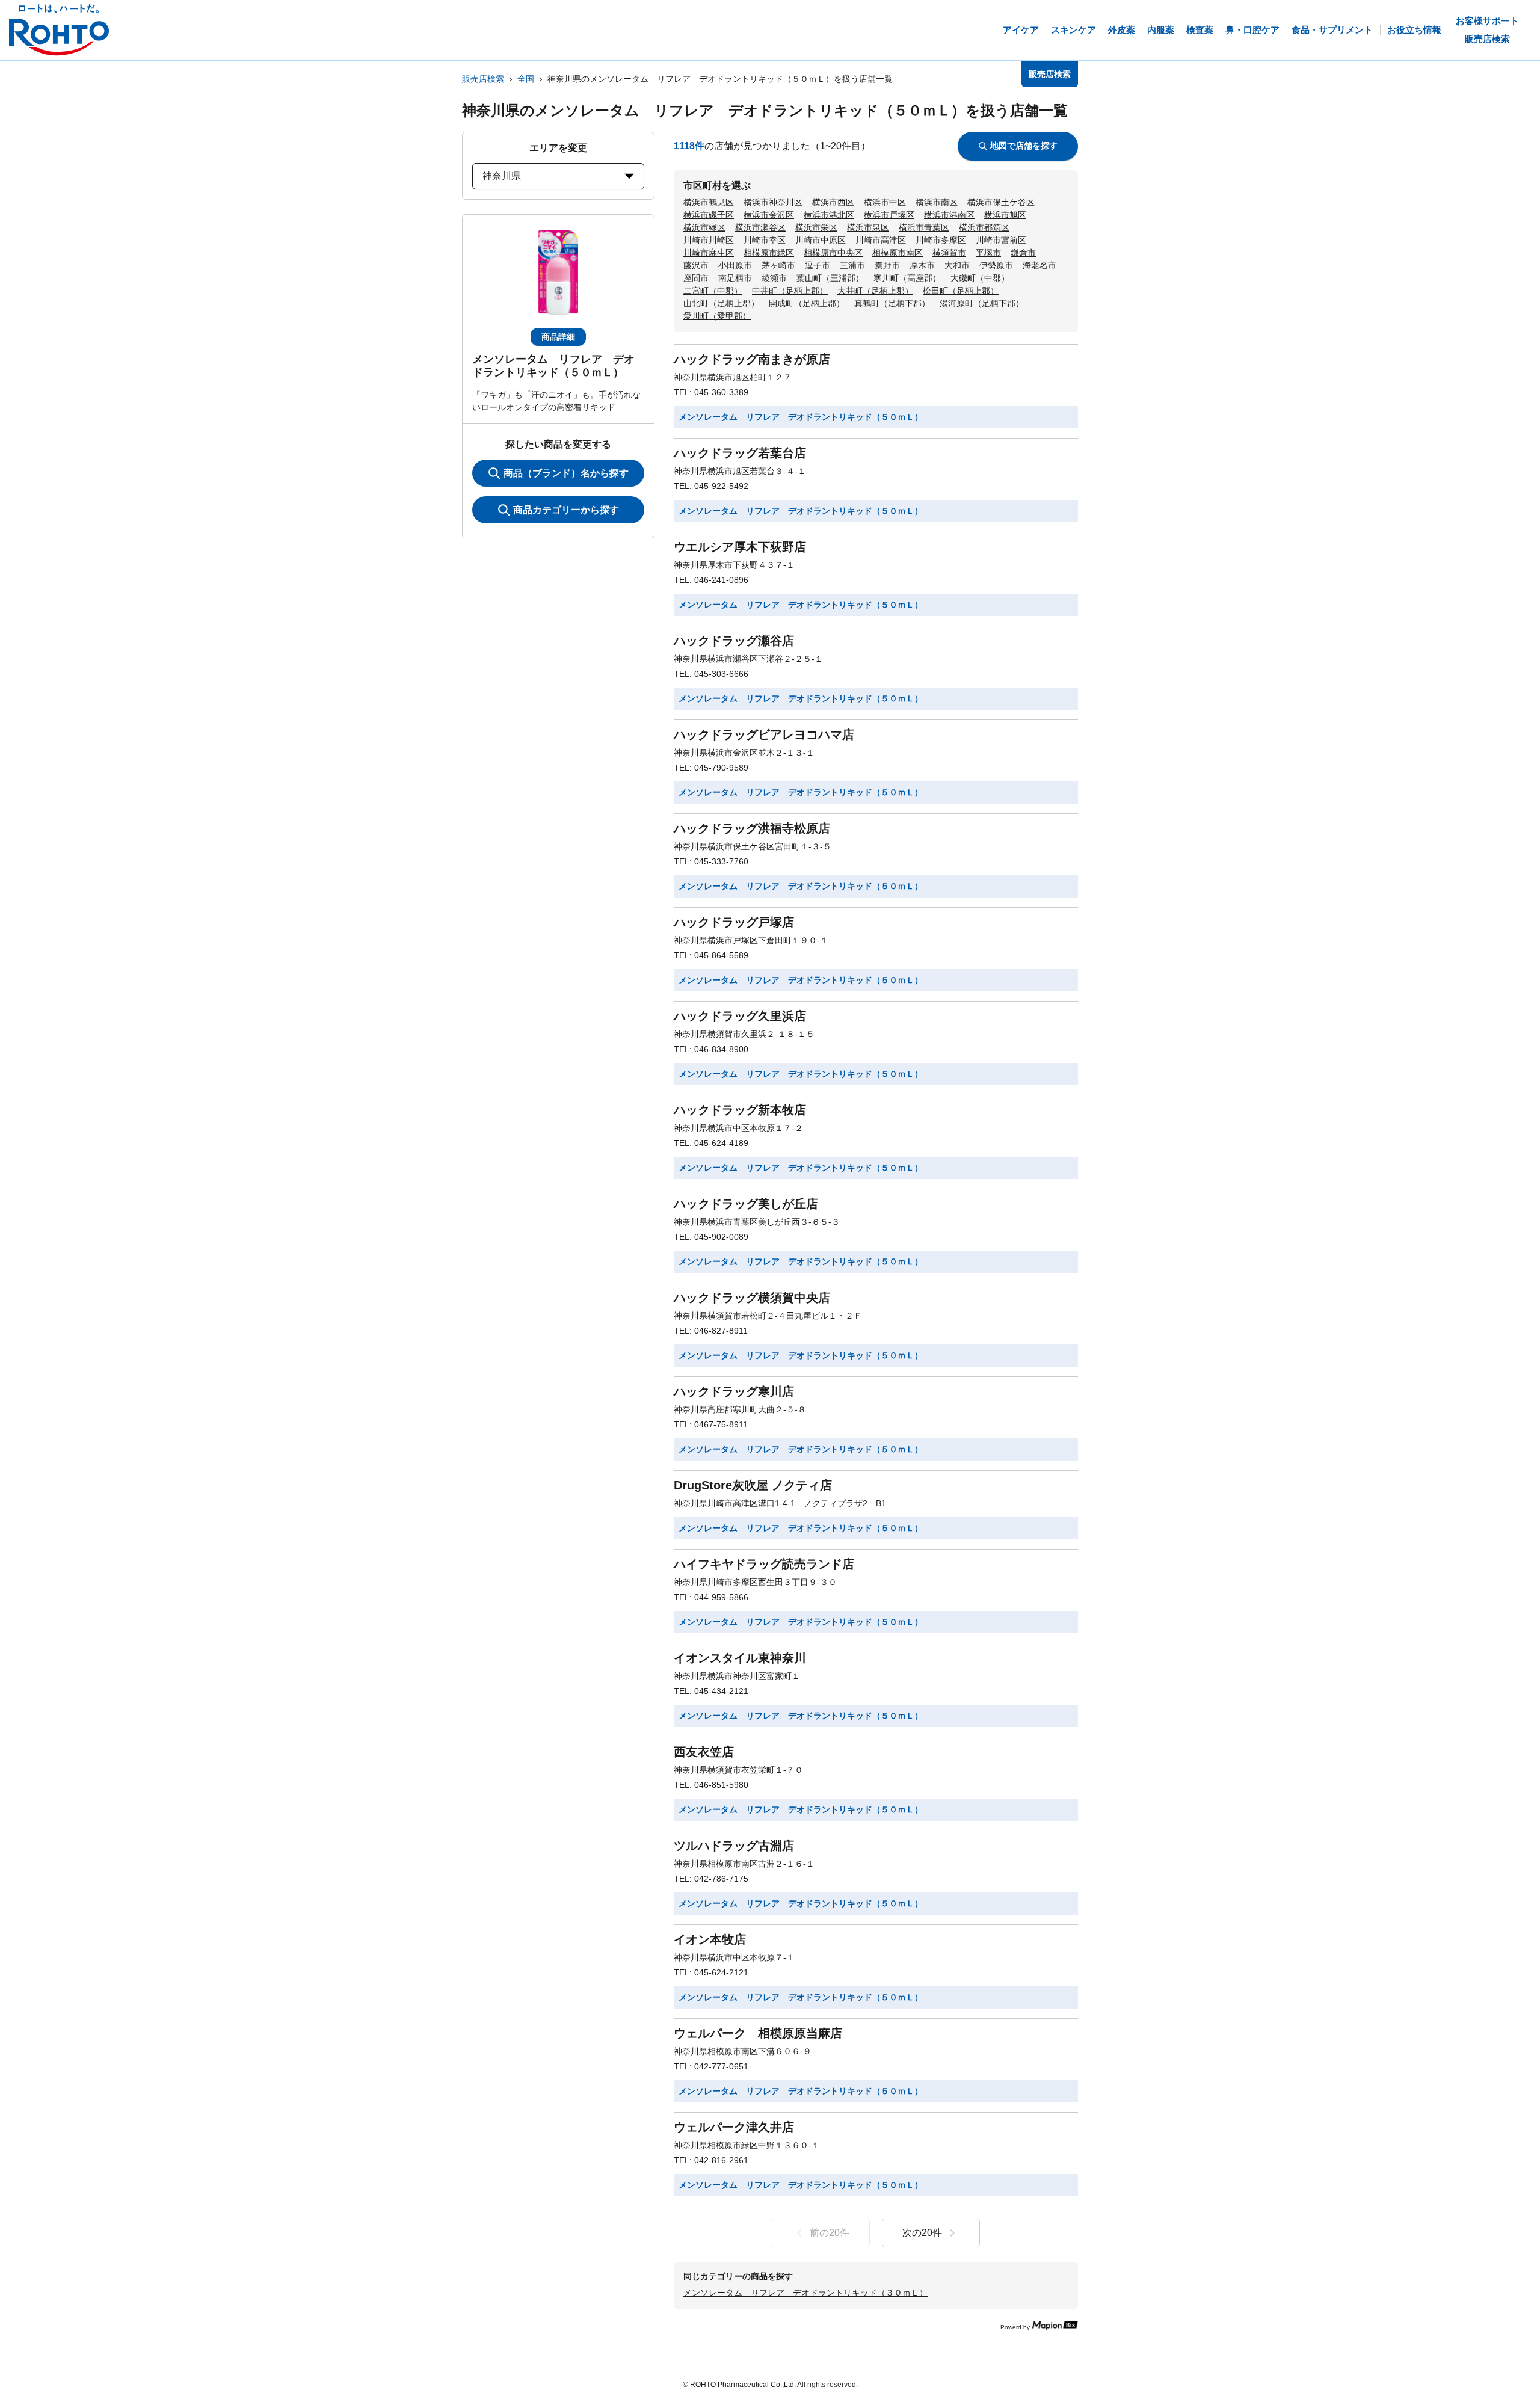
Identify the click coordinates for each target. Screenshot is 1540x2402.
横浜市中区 (885, 202)
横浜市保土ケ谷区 (1001, 202)
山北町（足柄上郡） (721, 303)
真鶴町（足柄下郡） (892, 303)
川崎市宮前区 (1001, 240)
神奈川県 (502, 176)
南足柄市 (735, 278)
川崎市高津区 (881, 240)
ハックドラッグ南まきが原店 (752, 359)
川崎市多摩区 (941, 240)
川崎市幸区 (765, 240)
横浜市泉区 (868, 227)
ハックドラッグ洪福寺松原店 (752, 828)
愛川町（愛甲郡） (717, 316)
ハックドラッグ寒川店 (734, 1391)
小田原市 (735, 265)
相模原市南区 (898, 253)
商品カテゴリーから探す (566, 510)
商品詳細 (558, 337)
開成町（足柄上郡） (807, 303)
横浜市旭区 (1005, 215)
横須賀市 (949, 253)
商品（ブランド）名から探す (566, 473)
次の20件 (922, 2233)
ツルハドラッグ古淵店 (734, 1846)
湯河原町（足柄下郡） (982, 303)
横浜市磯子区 (709, 215)
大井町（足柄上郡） (875, 291)
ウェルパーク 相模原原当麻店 (758, 2033)
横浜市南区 (937, 202)
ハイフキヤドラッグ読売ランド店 (764, 1564)
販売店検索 (483, 79)
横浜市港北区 (829, 215)
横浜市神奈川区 (773, 202)
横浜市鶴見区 (709, 202)
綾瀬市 (774, 278)
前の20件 (830, 2233)
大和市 (957, 265)
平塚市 (988, 253)
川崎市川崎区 (709, 240)
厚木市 (922, 265)
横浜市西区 (833, 202)
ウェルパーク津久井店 (734, 2127)
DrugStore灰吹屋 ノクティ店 (753, 1485)
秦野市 (887, 265)
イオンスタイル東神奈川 (740, 1658)
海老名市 (1039, 265)
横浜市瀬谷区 (760, 227)
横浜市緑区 (704, 227)
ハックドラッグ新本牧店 (740, 1110)
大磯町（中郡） (980, 278)
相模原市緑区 (769, 253)
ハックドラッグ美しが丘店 (746, 1204)
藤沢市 (696, 265)
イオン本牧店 (710, 1939)
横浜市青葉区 (924, 227)
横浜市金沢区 (769, 215)
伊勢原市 (996, 265)
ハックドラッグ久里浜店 (740, 1016)
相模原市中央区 (833, 253)
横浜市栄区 (816, 227)
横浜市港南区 (949, 215)
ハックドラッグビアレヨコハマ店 (764, 734)
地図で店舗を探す (1024, 146)
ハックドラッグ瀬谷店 (734, 641)
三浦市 (852, 265)
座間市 (696, 278)
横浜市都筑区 (984, 227)
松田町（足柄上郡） (961, 291)
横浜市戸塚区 (889, 215)
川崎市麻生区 (709, 253)
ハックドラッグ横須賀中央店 (752, 1298)
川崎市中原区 (821, 240)
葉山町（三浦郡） (830, 278)
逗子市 (818, 265)
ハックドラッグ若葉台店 (740, 453)
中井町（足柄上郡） (790, 291)
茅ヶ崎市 (778, 265)
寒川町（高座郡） (907, 278)
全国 (526, 79)
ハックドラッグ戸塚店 (734, 922)
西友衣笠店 (704, 1752)
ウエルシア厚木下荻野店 (740, 547)
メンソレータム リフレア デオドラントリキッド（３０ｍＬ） (805, 2293)
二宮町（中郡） (713, 291)
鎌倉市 (1023, 253)
